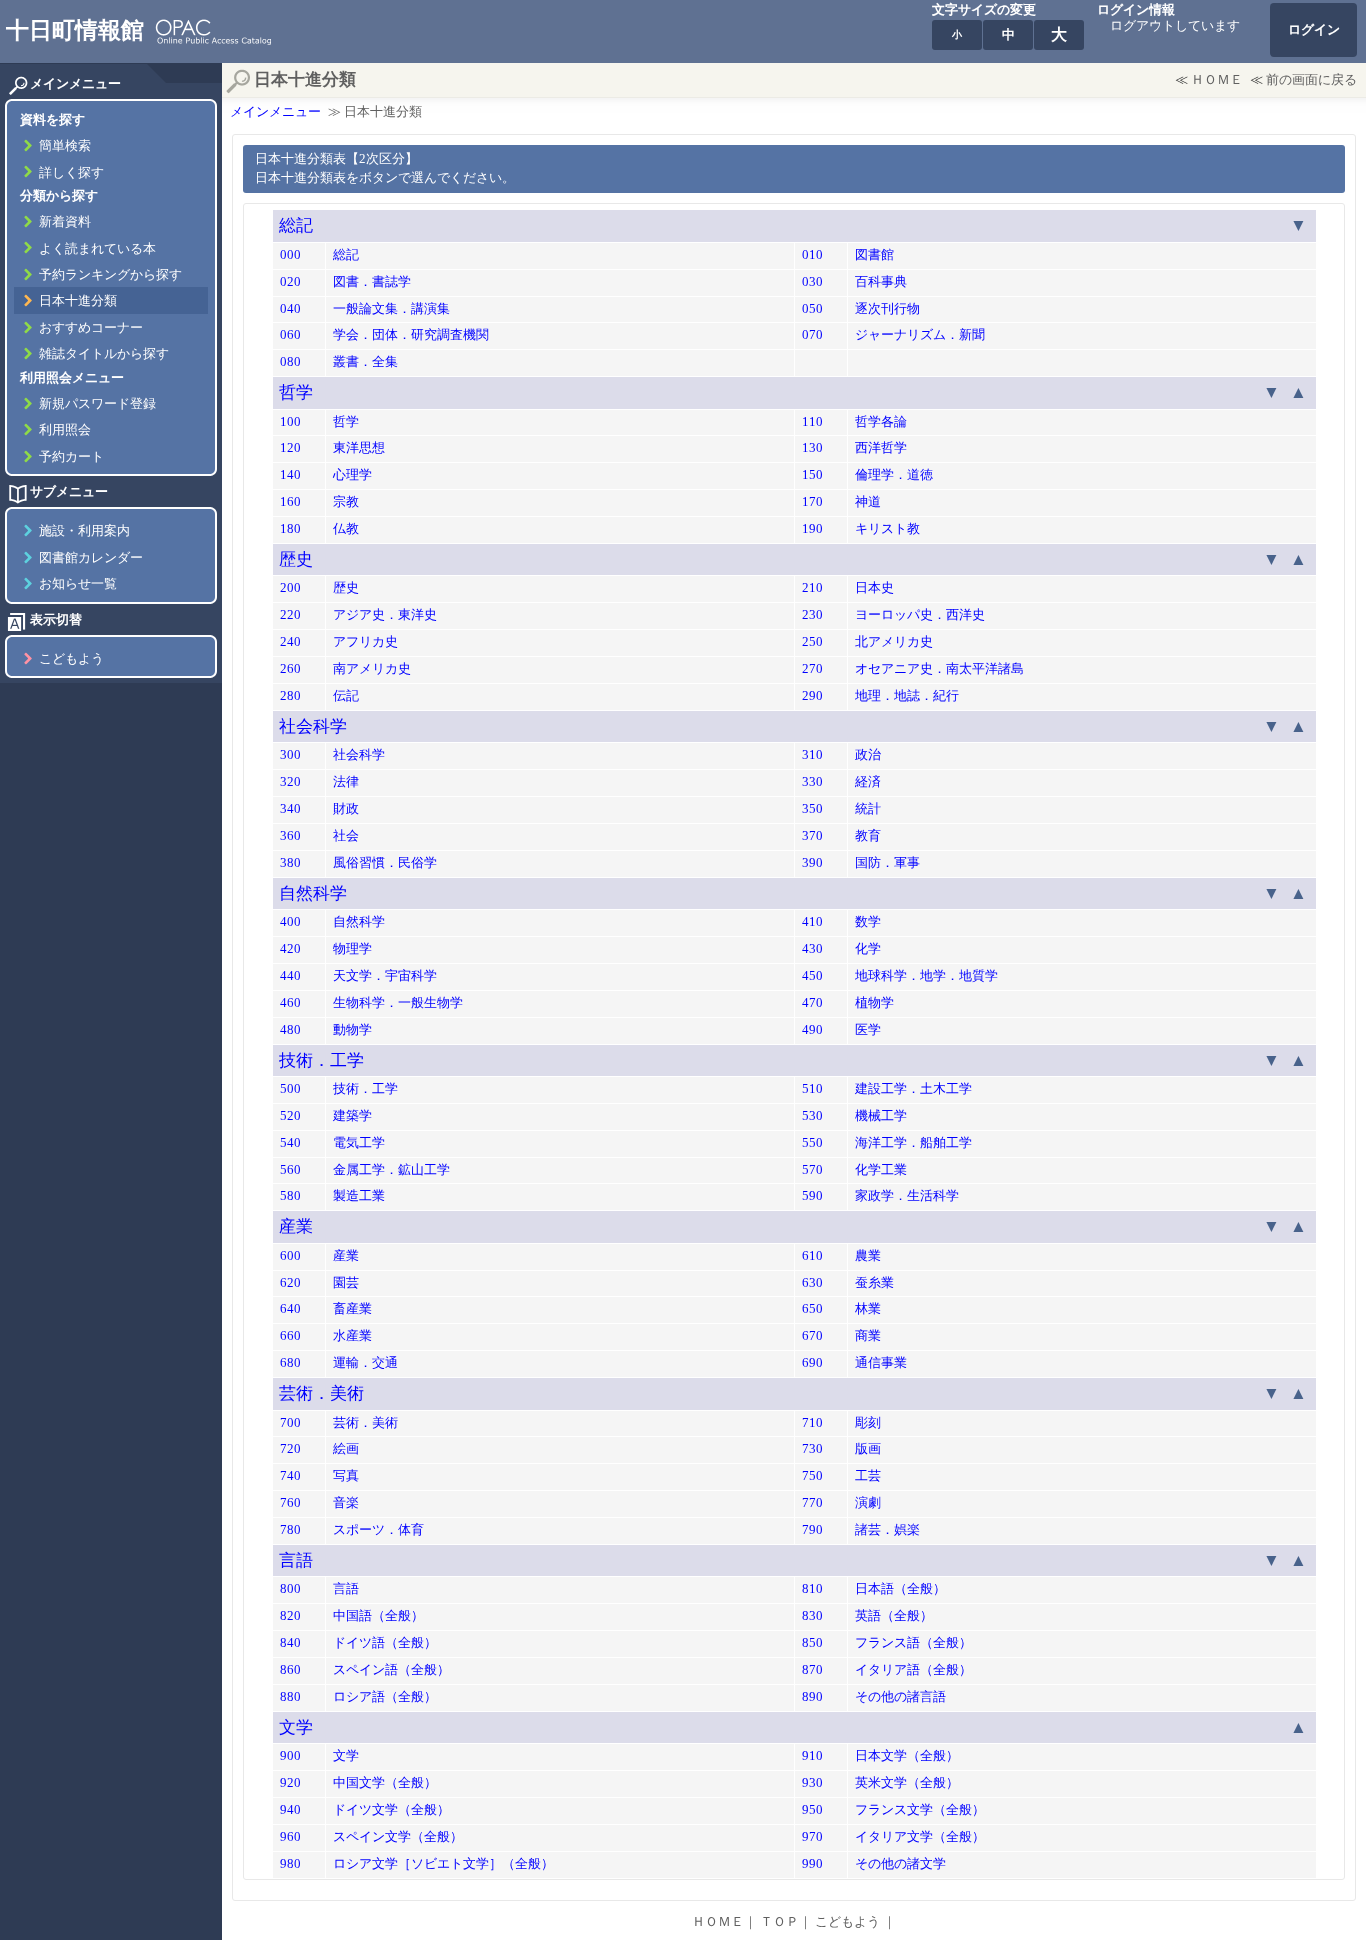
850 (812, 1643)
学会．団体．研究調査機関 (411, 335)
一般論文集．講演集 (391, 309)
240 (290, 642)
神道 (868, 502)
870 (812, 1670)
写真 (346, 1476)
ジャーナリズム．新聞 (920, 335)
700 (290, 1423)
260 (290, 669)
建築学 (352, 1116)
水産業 (352, 1336)
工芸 (868, 1476)
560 (290, 1170)
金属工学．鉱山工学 (391, 1170)
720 (290, 1449)
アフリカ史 (365, 642)
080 (290, 362)
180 (290, 529)
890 (812, 1697)
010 (812, 255)
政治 (868, 755)
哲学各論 (881, 422)
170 (812, 502)
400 (290, 922)
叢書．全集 (365, 362)
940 (290, 1810)
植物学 (874, 1003)
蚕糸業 (874, 1283)
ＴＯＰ (779, 1922)
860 (290, 1670)
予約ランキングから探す (110, 275)
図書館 (874, 255)
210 (812, 588)
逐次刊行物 (887, 309)
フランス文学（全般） (920, 1810)
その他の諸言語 (900, 1697)
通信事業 (881, 1363)
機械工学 (881, 1116)
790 (812, 1530)
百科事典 (881, 282)
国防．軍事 (887, 863)
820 (290, 1616)
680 (290, 1363)
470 (812, 1003)
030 (812, 282)
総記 (296, 225)
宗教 (346, 502)
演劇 (868, 1503)
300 (290, 755)
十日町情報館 (75, 30)
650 (812, 1309)
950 (812, 1810)
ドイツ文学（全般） (391, 1810)
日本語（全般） (900, 1589)
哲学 (296, 392)
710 (812, 1423)
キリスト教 (887, 529)
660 (290, 1336)
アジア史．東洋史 (385, 615)
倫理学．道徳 (894, 475)
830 (812, 1616)
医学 (868, 1030)
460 (290, 1003)
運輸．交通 (365, 1363)
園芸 (346, 1283)
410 (812, 922)
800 (290, 1589)
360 (290, 836)
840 (290, 1643)
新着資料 (65, 222)
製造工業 (359, 1196)
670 (812, 1336)
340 (290, 809)
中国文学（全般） (385, 1783)
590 (812, 1196)
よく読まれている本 (97, 249)
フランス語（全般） (913, 1643)
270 (812, 669)
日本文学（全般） (907, 1756)
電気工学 (359, 1143)
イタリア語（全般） (913, 1670)
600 (290, 1256)
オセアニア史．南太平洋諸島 (939, 669)
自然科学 (313, 893)
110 (812, 422)
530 (812, 1116)
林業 (868, 1309)
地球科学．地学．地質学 (926, 976)
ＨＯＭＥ (1217, 80)
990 (812, 1864)
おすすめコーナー (91, 328)
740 (290, 1476)
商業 (868, 1336)
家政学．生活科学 (907, 1196)
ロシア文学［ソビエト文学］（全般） (443, 1864)
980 (290, 1864)
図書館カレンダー (91, 558)
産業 (296, 1226)
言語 (296, 1560)
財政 (346, 809)
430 (812, 949)
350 (812, 809)
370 (812, 836)
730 (812, 1449)
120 (290, 448)
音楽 (346, 1503)
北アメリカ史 (894, 642)
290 (812, 696)
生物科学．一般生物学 (398, 1003)
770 (812, 1503)
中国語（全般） (378, 1616)
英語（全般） (894, 1616)
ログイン (1314, 30)
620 (290, 1283)
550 (812, 1143)
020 (290, 282)
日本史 (874, 588)
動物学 (352, 1030)
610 (812, 1256)
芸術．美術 (321, 1393)
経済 (868, 782)
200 (290, 588)
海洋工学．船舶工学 (913, 1143)
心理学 (352, 475)
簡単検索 (65, 146)
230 (812, 615)
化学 (868, 949)
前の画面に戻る (1311, 80)
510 (812, 1089)
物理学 (352, 949)
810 (812, 1589)
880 (290, 1697)
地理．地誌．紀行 (907, 696)
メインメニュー (275, 112)
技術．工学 (321, 1060)
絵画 (346, 1449)
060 (290, 335)
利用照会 (65, 430)
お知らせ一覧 (78, 584)
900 (290, 1756)
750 (812, 1476)
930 (812, 1783)
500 (290, 1089)
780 (290, 1530)
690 (812, 1363)
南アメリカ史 (372, 669)
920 (290, 1783)
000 (290, 255)
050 (812, 309)
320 (290, 782)
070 (812, 335)
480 (290, 1030)
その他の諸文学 (900, 1864)
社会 (346, 836)
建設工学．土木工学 (913, 1089)
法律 (346, 782)
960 (290, 1837)
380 (290, 863)
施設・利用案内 (84, 531)
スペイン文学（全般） (398, 1837)
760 (290, 1503)
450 (812, 976)
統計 (868, 809)
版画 (868, 1449)
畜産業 (352, 1309)
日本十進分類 (78, 301)
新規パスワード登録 (97, 404)
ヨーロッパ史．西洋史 (920, 615)
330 (812, 782)
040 (290, 309)
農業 (868, 1256)
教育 (868, 836)
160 (290, 502)
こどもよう (71, 659)
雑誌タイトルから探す (104, 354)
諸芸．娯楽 (887, 1530)
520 (290, 1116)
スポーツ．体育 (378, 1530)
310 (812, 755)
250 (812, 642)
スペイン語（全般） (391, 1670)
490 (812, 1030)
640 (290, 1309)
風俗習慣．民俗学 (385, 863)
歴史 (296, 559)
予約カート (71, 457)
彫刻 (868, 1423)
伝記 (346, 696)
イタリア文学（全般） (920, 1837)
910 (812, 1756)
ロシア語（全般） (385, 1697)
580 (290, 1196)
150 (812, 475)
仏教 (346, 529)
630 (812, 1283)
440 (290, 976)
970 (812, 1837)
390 (812, 863)
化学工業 (881, 1170)
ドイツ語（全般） (385, 1643)
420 (290, 949)
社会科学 (313, 726)
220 (290, 615)
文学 (296, 1727)
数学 (868, 922)
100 (290, 422)
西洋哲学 (881, 448)
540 (290, 1143)
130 (812, 448)
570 (812, 1170)
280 (290, 696)
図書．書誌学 (372, 282)
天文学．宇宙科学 (385, 976)
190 (812, 529)
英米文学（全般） (907, 1783)
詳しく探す (71, 173)
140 (290, 475)
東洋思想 (359, 448)
